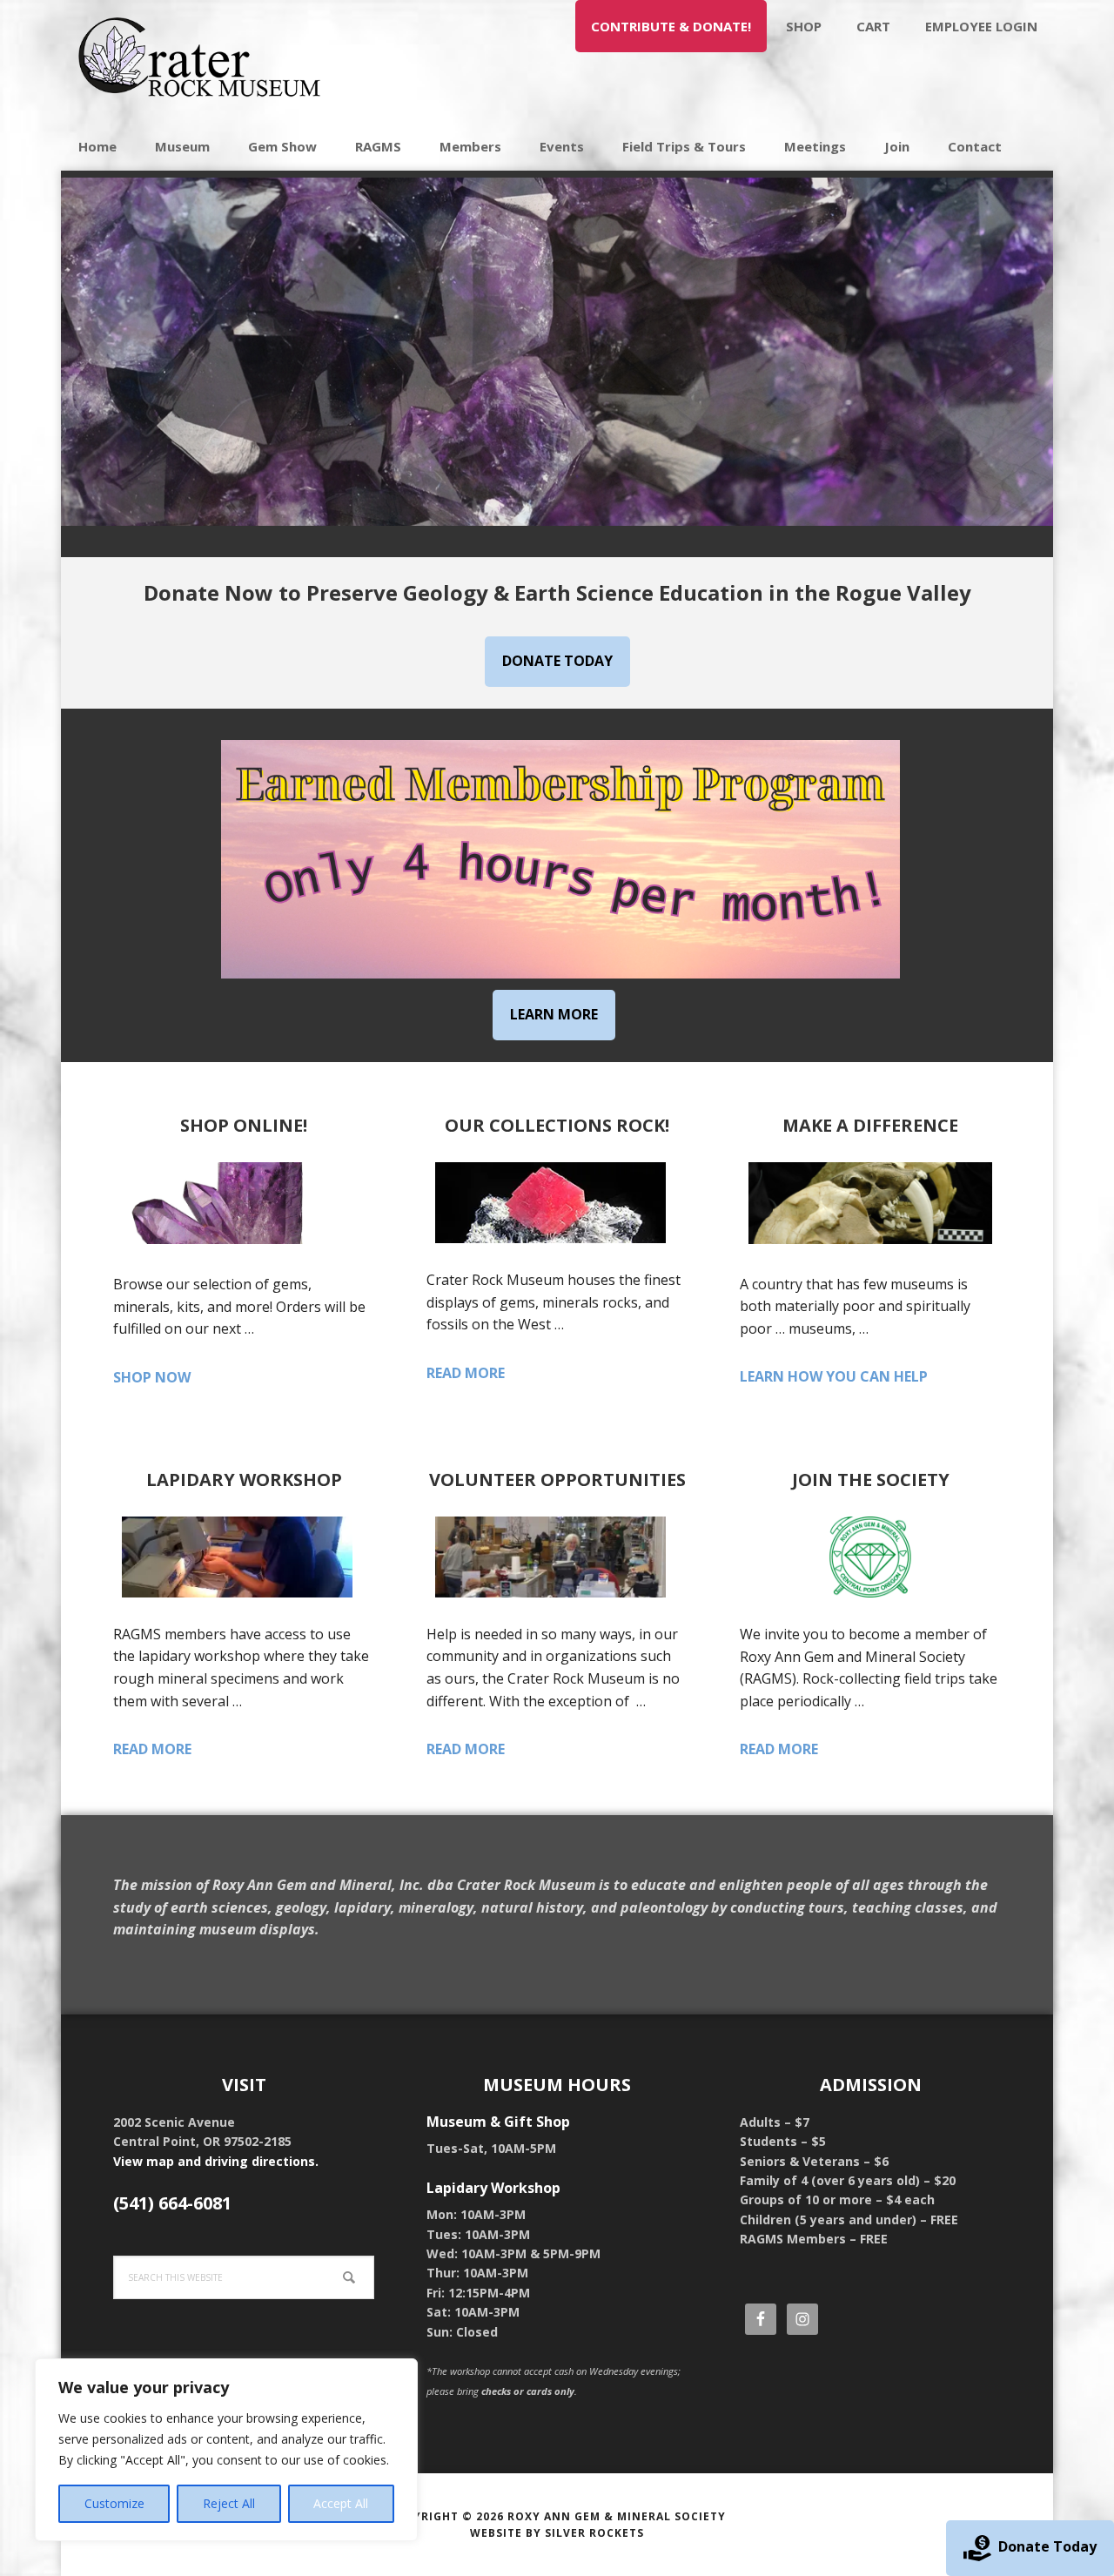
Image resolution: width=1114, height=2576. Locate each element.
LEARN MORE (554, 1014)
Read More (496, 1374)
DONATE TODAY (557, 661)
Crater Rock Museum (200, 61)
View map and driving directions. (216, 2161)
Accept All (341, 2503)
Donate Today (1047, 2546)
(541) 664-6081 (172, 2203)
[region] (226, 2450)
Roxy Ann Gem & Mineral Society (617, 2516)
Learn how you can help (870, 1377)
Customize (114, 2503)
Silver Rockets (594, 2533)
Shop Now (176, 1378)
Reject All (229, 2503)
